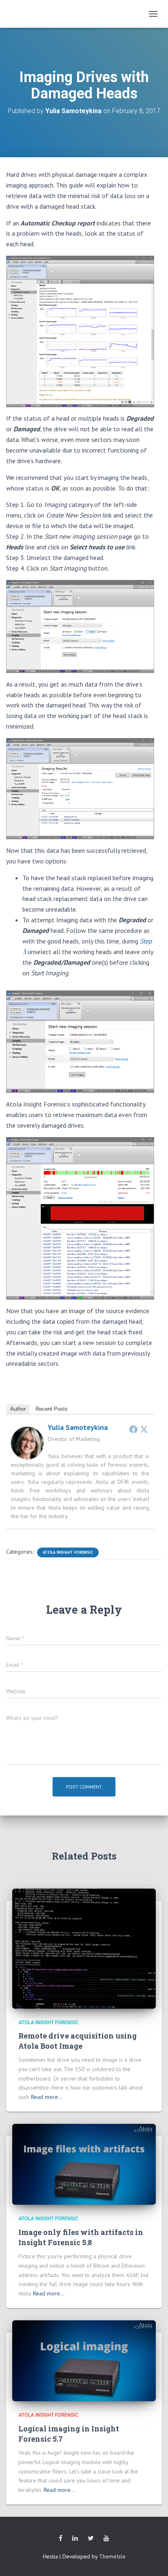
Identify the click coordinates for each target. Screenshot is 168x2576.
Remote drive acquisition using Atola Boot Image (77, 2041)
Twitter (91, 2538)
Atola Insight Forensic (68, 1552)
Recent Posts (52, 1409)
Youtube (106, 2538)
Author (18, 1409)
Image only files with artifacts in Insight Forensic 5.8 (81, 2237)
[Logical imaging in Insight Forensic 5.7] (84, 2360)
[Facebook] (133, 1429)
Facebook (61, 2538)
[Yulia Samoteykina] (27, 1443)
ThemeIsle (112, 2556)
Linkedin (75, 2538)
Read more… (47, 2097)
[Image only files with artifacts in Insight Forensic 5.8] (84, 2164)
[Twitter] (144, 1429)
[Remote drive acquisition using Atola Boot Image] (84, 1948)
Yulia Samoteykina (78, 1427)
